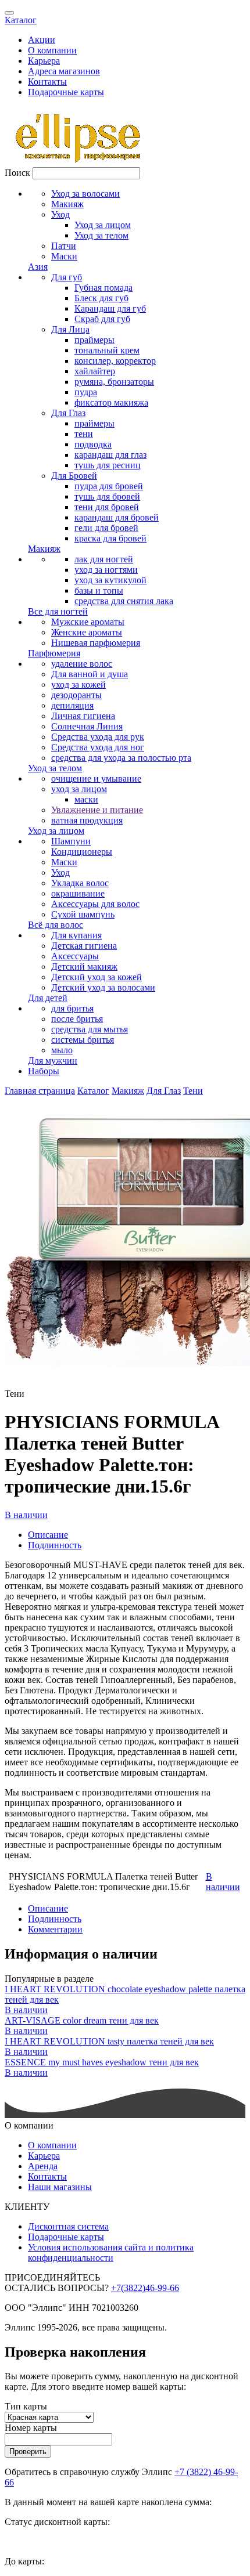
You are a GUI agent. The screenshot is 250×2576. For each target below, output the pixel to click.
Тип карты (26, 2406)
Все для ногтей (58, 611)
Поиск (17, 173)
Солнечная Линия (87, 726)
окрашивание (78, 893)
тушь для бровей (107, 496)
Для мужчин (53, 1061)
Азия (38, 267)
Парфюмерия (54, 653)
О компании (52, 50)
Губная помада (103, 288)
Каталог (21, 20)
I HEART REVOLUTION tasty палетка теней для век (109, 2041)
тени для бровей (107, 507)
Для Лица (70, 329)
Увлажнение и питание (97, 810)
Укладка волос (80, 883)
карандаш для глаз (110, 455)
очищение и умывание (96, 778)
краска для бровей (110, 538)
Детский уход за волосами (103, 987)
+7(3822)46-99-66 (145, 2288)
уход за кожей (78, 684)
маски (86, 799)
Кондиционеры (82, 852)
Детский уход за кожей (97, 977)
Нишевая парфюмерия (96, 643)
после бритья (77, 1019)
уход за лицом (79, 789)
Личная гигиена (83, 716)
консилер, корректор (115, 361)
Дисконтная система (68, 2226)
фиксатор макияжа (111, 402)
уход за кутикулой (110, 580)
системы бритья (83, 1040)
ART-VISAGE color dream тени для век (82, 2020)
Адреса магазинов (64, 71)
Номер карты (31, 2428)
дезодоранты (76, 695)
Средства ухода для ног (98, 747)
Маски (64, 256)
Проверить (28, 2452)
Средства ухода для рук (98, 737)
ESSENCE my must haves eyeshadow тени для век (102, 2062)
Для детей (48, 998)
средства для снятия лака (124, 601)
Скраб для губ (102, 319)
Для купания (76, 935)
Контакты (47, 82)
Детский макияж (84, 967)
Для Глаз (68, 413)
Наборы (44, 1071)
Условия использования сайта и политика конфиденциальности (111, 2252)
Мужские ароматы (88, 622)
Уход (60, 214)
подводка (93, 444)
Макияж (67, 204)
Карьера (44, 61)
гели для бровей (106, 528)
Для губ (67, 277)
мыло (62, 1050)
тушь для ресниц (108, 465)
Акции (42, 40)
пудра (86, 392)
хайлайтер (95, 371)
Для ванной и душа (90, 674)
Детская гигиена (84, 946)
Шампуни (71, 841)
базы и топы (99, 590)
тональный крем (107, 350)
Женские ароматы (87, 632)
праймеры (94, 340)
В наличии (26, 1515)
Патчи (64, 246)
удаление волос (82, 664)
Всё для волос (56, 925)
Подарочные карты (66, 92)
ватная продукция (87, 820)
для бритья (72, 1008)
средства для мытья (90, 1029)
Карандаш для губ (110, 308)
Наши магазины (60, 2187)
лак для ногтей (104, 559)
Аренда (43, 2166)
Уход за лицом (103, 225)
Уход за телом (101, 235)
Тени (193, 1091)
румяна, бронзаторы (114, 382)
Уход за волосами (85, 194)
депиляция (72, 705)
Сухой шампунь (83, 914)
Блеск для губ (101, 298)
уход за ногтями (106, 570)
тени (84, 434)
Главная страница (40, 1091)
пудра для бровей (109, 486)
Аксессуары (75, 956)
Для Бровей (74, 476)
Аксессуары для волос (95, 904)
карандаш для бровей (117, 517)
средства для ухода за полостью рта (121, 758)
